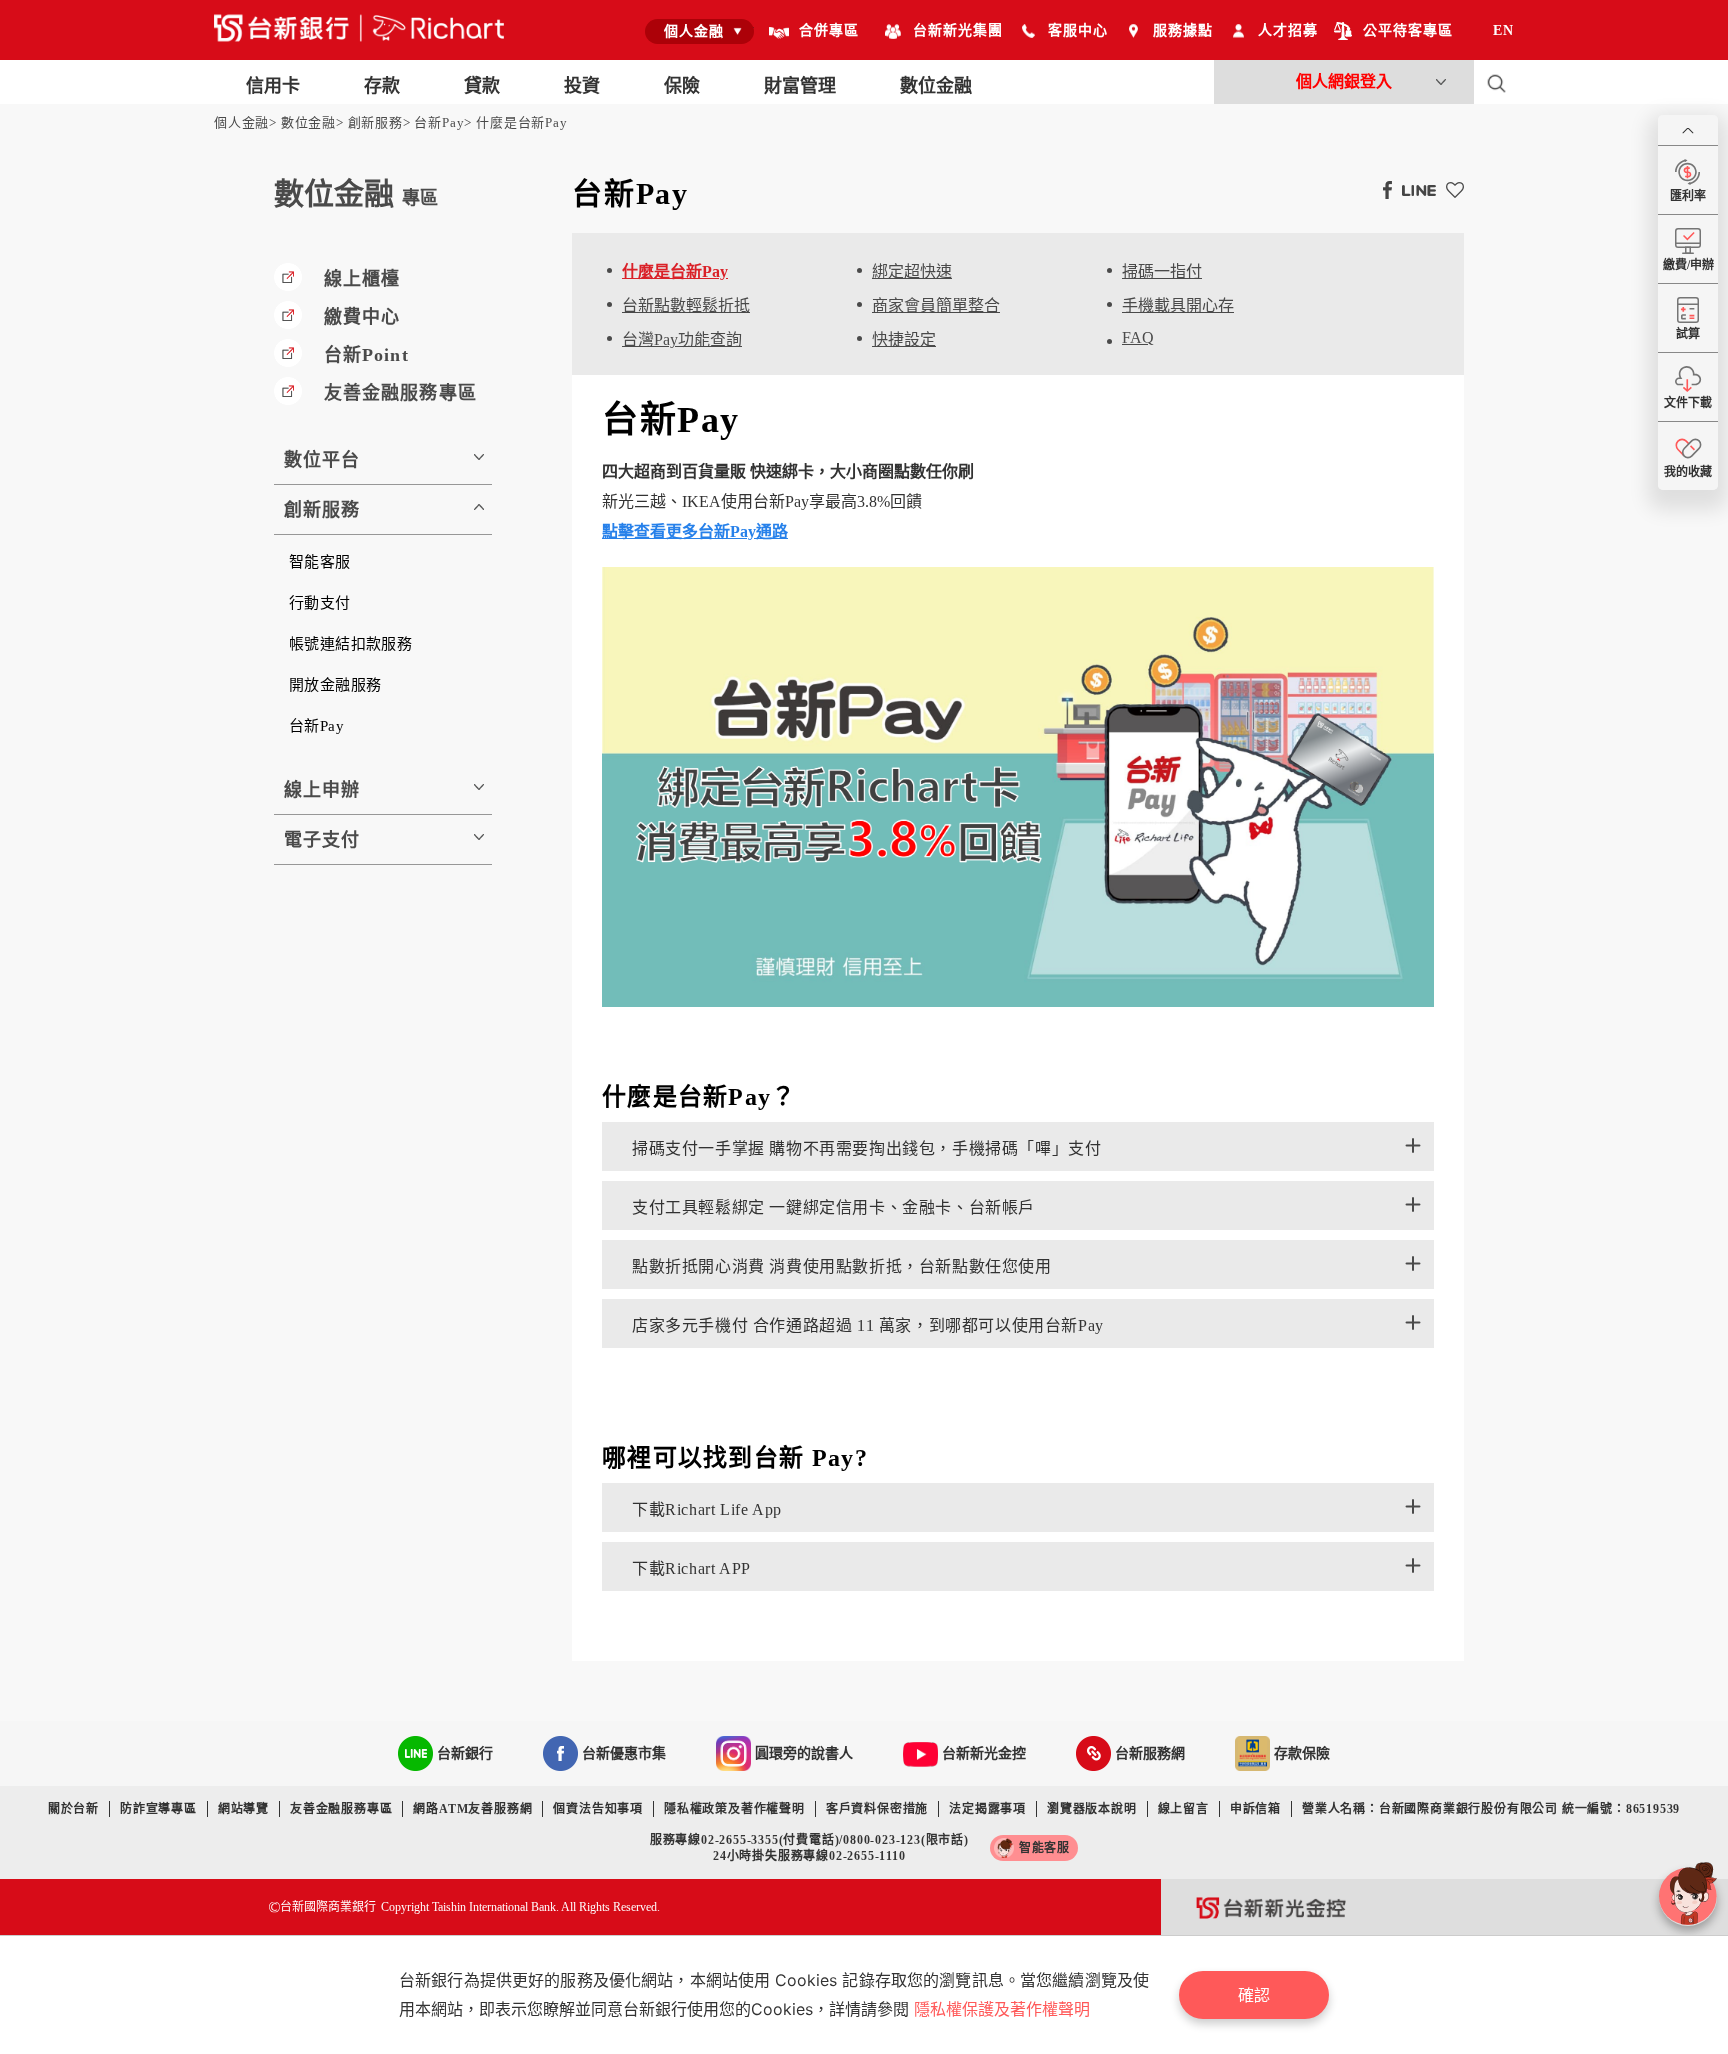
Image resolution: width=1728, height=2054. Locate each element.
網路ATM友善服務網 (472, 1809)
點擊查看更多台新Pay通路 (695, 531)
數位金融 (308, 122)
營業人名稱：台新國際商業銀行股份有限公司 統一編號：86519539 (1491, 1809)
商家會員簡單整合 (936, 305)
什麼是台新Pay (521, 122)
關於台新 (73, 1809)
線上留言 (1183, 1809)
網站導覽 (243, 1809)
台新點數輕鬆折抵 (686, 305)
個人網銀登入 (1344, 81)
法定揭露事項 (987, 1809)
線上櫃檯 (362, 279)
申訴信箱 (1255, 1809)
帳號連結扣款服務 (350, 644)
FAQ (1138, 337)
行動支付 (320, 603)
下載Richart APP (691, 1568)
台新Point (366, 355)
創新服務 (375, 122)
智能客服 (320, 562)
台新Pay (439, 122)
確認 (1254, 1995)
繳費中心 (362, 317)
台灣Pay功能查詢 (682, 339)
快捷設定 (904, 339)
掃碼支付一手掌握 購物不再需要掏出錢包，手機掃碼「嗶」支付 (866, 1148)
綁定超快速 (912, 271)
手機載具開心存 (1178, 305)
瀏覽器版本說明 (1092, 1809)
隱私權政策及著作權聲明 (734, 1809)
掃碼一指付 (1162, 271)
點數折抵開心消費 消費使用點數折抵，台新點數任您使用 (842, 1266)
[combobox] (699, 31)
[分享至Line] (1414, 189)
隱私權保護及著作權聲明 (1002, 2009)
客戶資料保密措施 (877, 1809)
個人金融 (241, 122)
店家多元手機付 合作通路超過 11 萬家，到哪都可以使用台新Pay (868, 1325)
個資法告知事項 (598, 1809)
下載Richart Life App (707, 1509)
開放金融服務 (335, 685)
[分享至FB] (1382, 189)
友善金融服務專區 (400, 393)
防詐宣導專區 (158, 1809)
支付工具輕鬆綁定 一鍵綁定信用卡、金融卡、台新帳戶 (833, 1207)
